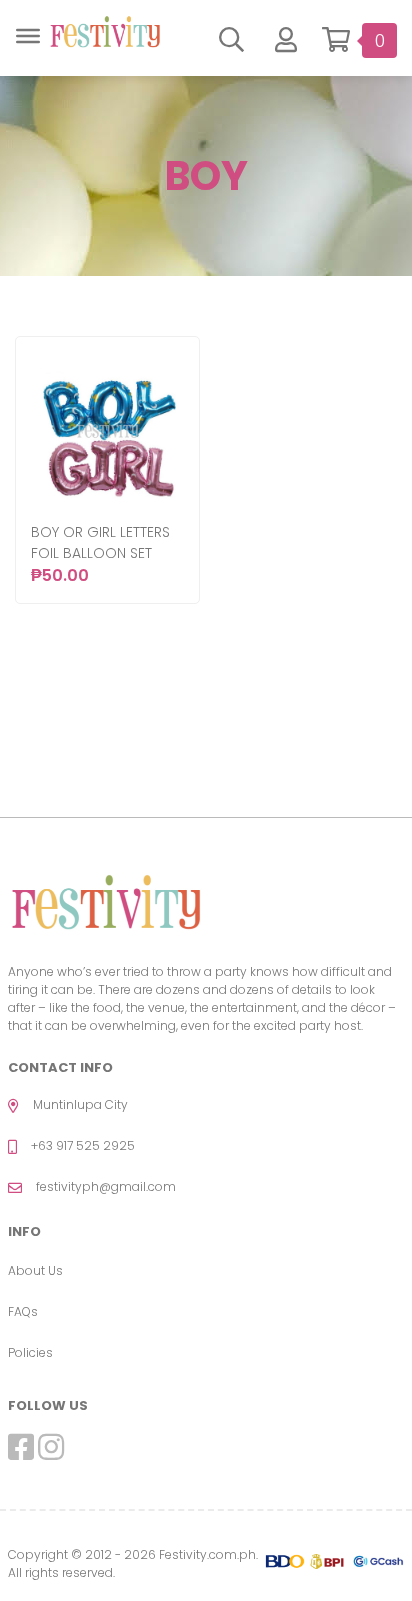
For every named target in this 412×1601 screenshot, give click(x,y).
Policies (30, 1352)
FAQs (23, 1311)
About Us (35, 1270)
